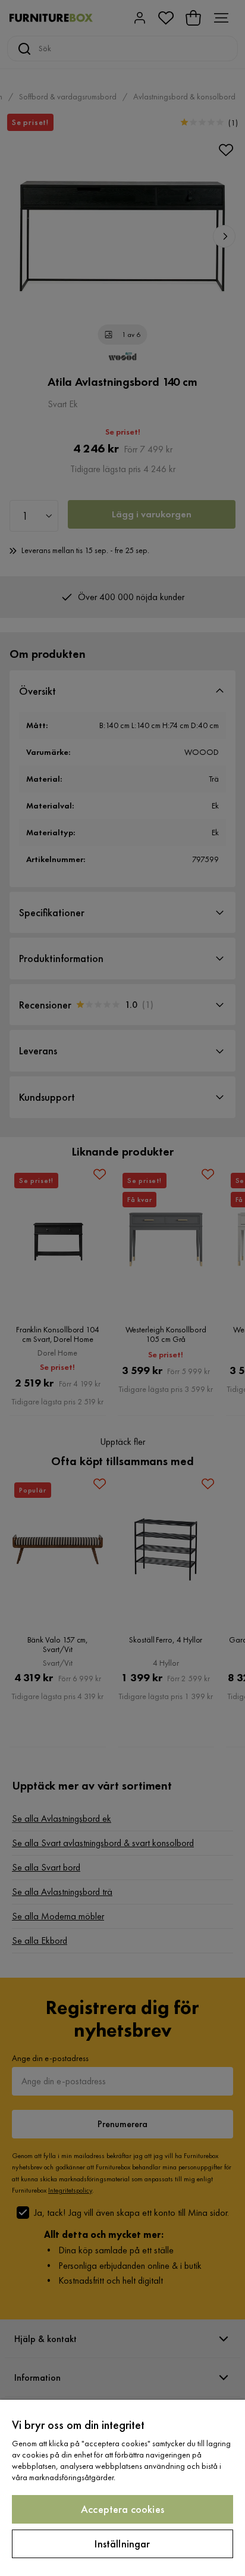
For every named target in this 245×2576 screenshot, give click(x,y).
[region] (122, 2488)
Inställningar (122, 2544)
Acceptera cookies (122, 2509)
